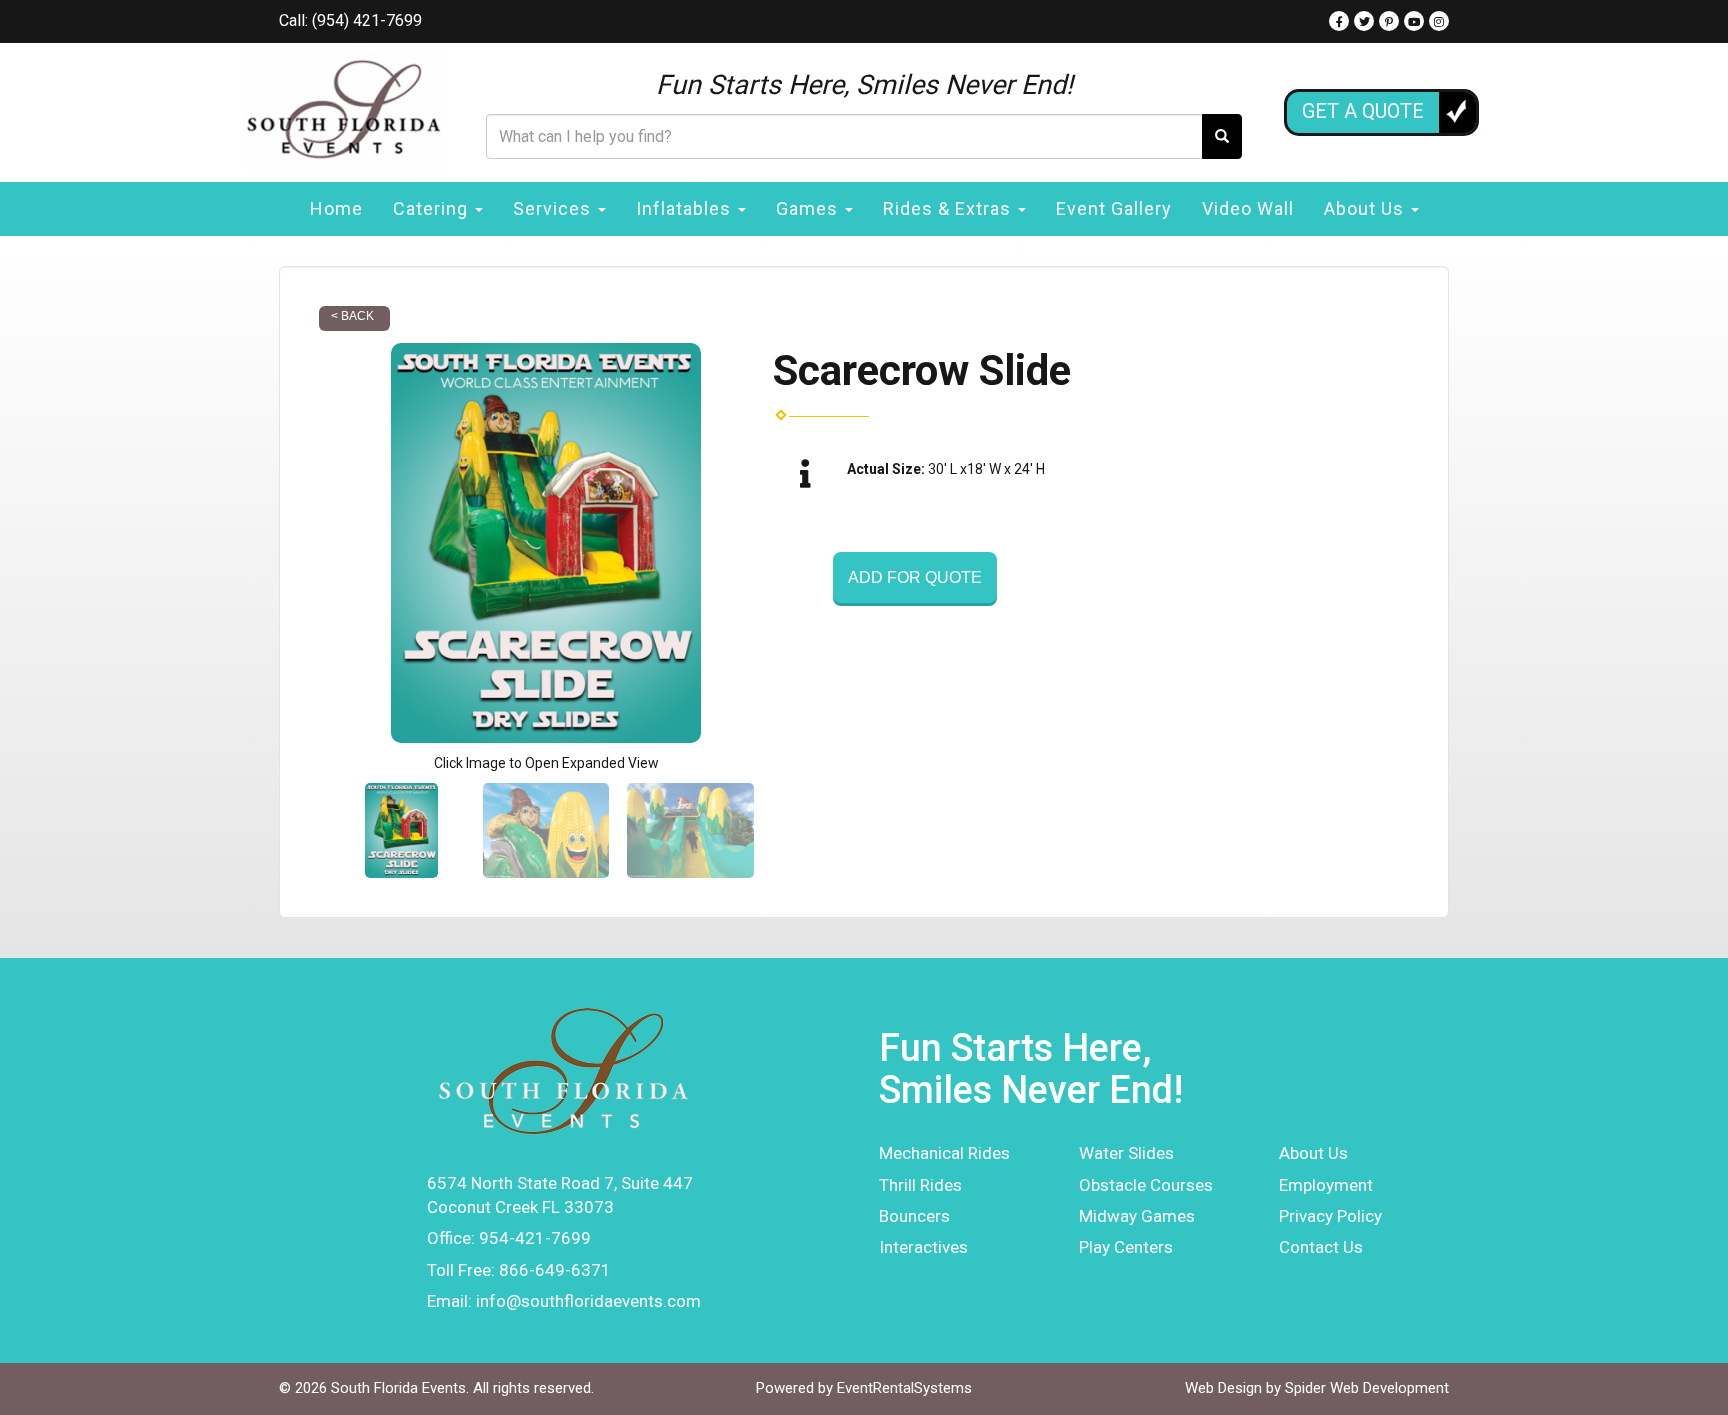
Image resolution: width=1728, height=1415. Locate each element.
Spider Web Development (1367, 1388)
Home (336, 208)
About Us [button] (1366, 208)
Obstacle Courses (1146, 1185)
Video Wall (1248, 208)
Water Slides (1126, 1153)
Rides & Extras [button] (949, 208)
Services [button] (554, 208)
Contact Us (1321, 1247)
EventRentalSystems (904, 1388)
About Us (1313, 1153)
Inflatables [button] (686, 208)
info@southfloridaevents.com (588, 1301)
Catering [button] (433, 208)
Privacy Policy (1330, 1216)
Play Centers (1126, 1247)
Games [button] (809, 208)
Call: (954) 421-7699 (350, 20)
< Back (352, 316)
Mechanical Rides (944, 1153)
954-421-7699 (535, 1238)
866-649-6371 (555, 1270)
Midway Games (1137, 1216)
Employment (1326, 1185)
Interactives (923, 1247)
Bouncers (914, 1216)
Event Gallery (1114, 208)
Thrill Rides (920, 1185)
